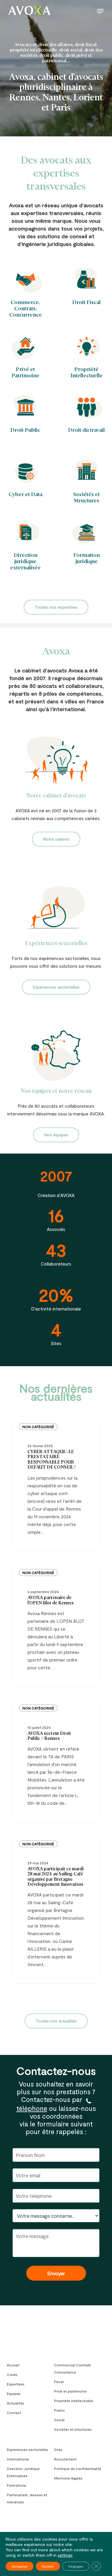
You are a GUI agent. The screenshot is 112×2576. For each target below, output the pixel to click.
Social (59, 2420)
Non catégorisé (38, 1427)
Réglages (76, 2566)
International (18, 2459)
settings (65, 2555)
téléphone (32, 2108)
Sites (58, 2449)
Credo (12, 2374)
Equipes (14, 2393)
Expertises (16, 2384)
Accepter (20, 2566)
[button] (100, 11)
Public (59, 2410)
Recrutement (65, 2459)
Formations (17, 2485)
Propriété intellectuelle (74, 2401)
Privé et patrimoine (70, 2391)
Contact (14, 2413)
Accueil (13, 2365)
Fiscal (59, 2382)
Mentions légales (68, 2478)
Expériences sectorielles (27, 2449)
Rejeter (48, 2566)
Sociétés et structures (73, 2429)
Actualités (16, 2403)
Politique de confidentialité (78, 2469)
